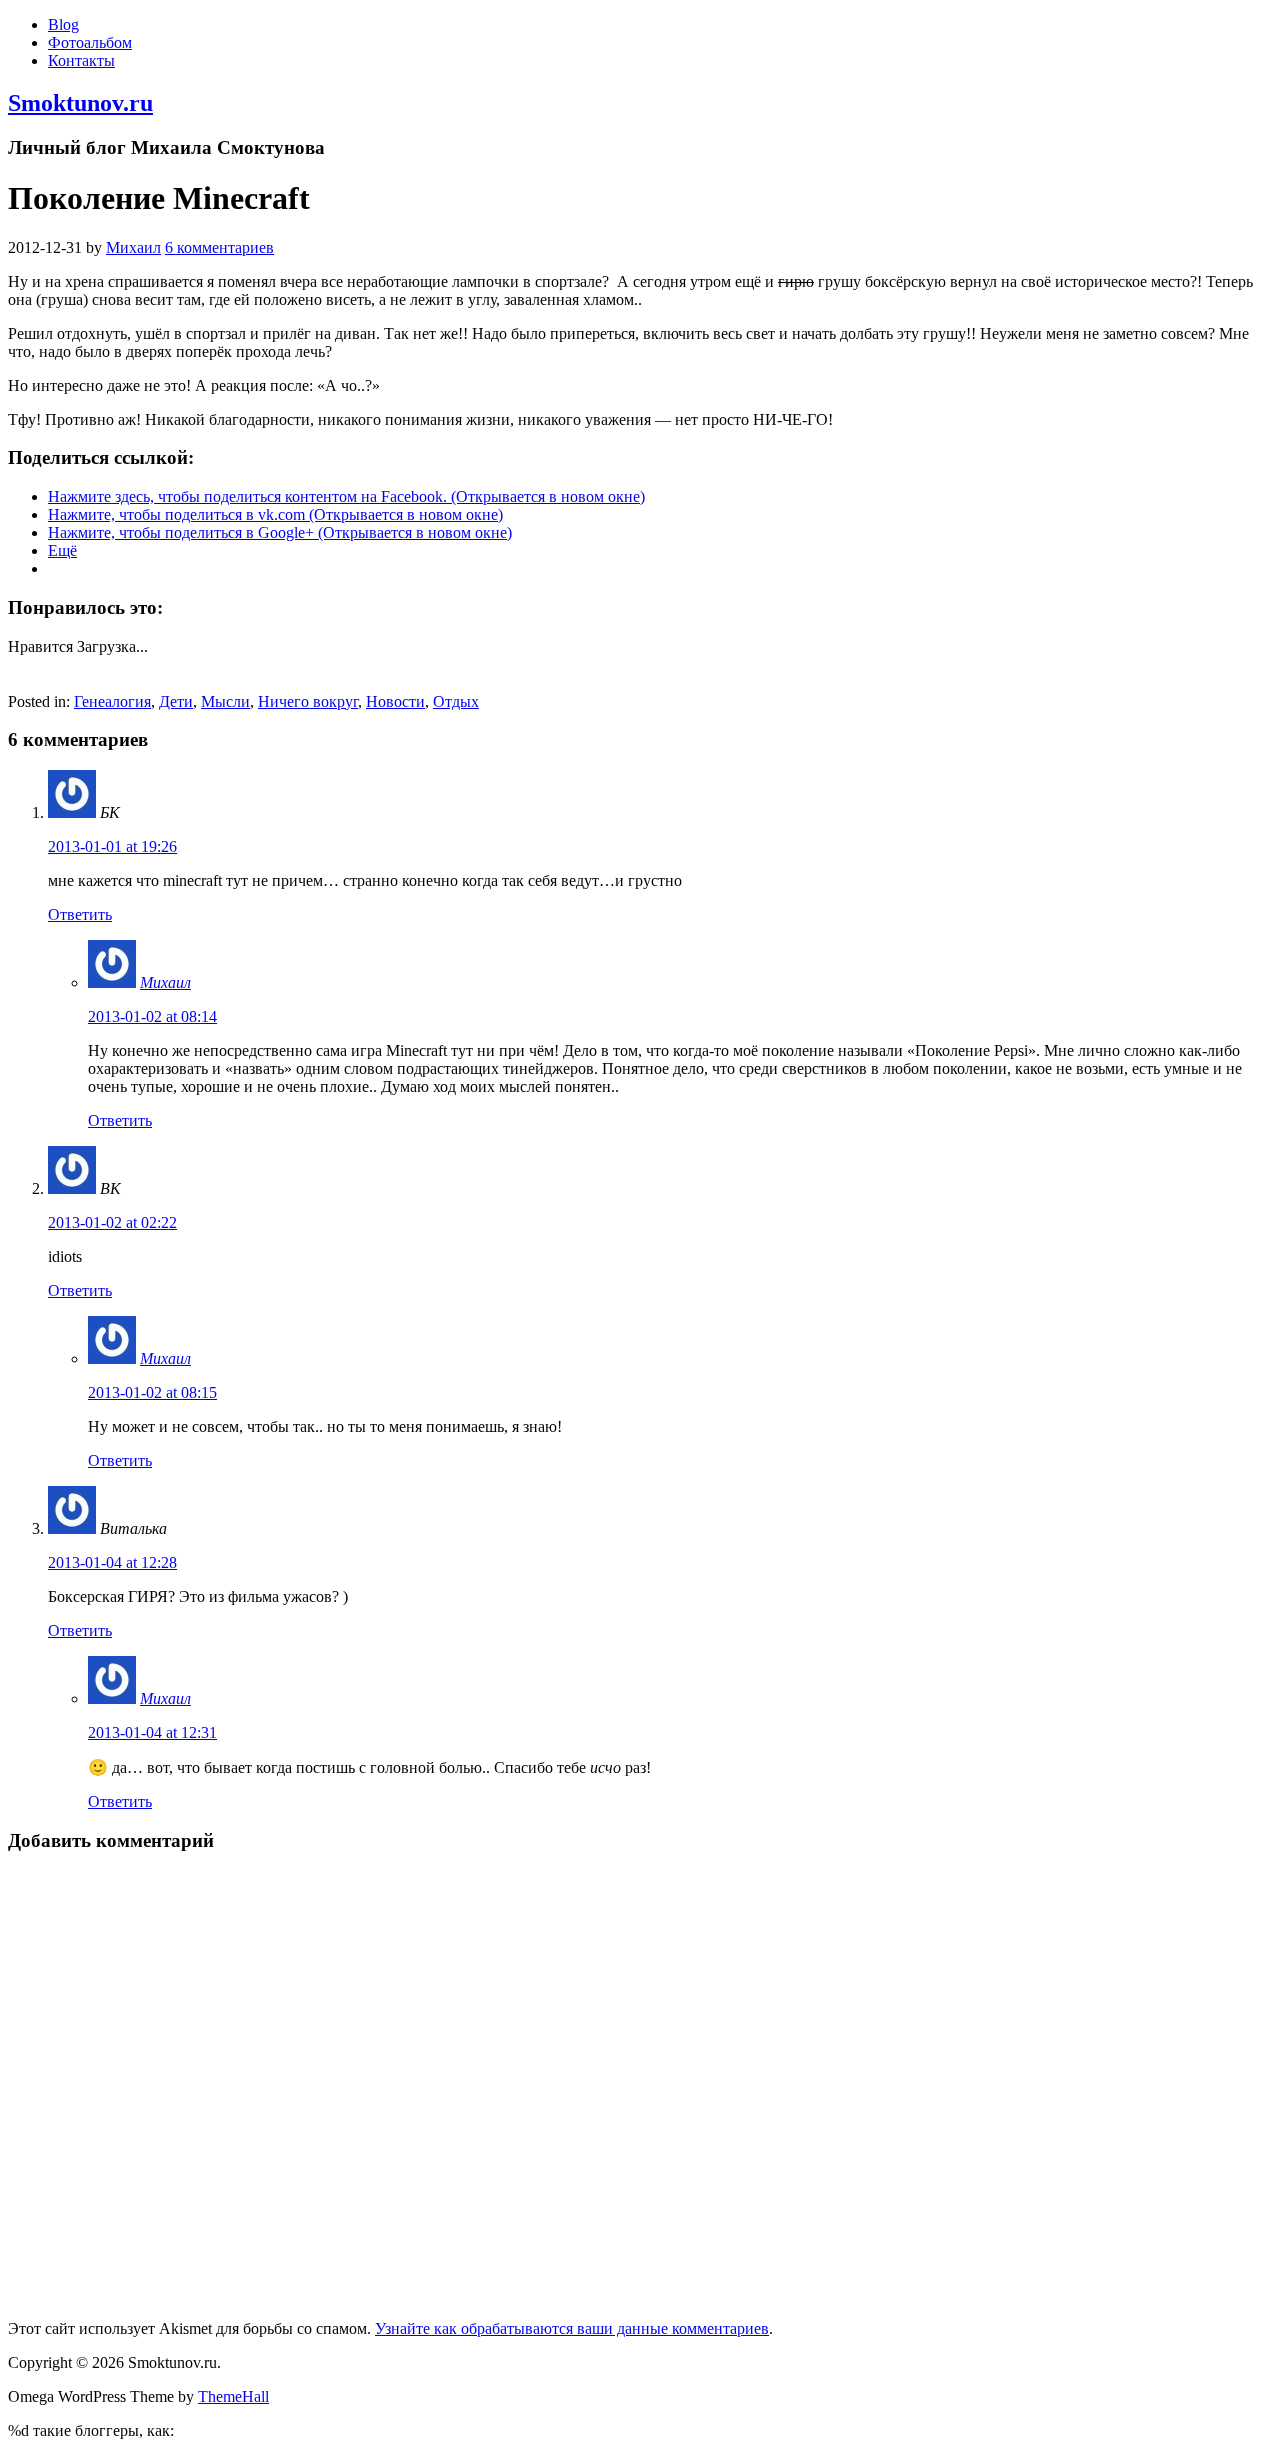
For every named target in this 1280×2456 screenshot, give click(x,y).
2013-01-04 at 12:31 (152, 1732)
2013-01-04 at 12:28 (112, 1562)
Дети (176, 701)
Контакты (81, 60)
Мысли (225, 701)
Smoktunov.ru (80, 103)
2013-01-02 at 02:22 (112, 1222)
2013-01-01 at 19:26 (112, 846)
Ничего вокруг (308, 701)
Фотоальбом (90, 42)
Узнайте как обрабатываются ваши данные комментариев (572, 2328)
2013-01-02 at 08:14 (152, 1016)
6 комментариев (219, 247)
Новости (395, 701)
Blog (63, 24)
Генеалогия (112, 701)
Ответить (80, 914)
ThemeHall (233, 2396)
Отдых (456, 701)
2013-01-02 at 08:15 (152, 1392)
